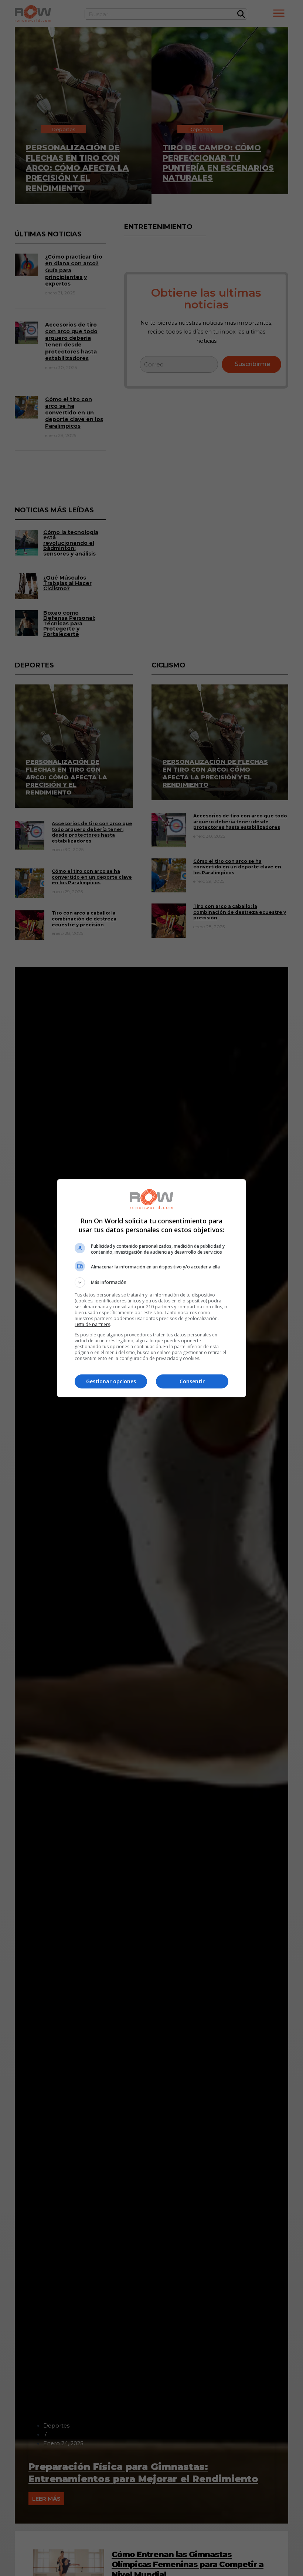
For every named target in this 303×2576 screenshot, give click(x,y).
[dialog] (151, 1288)
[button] (151, 1282)
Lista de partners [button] (92, 1324)
